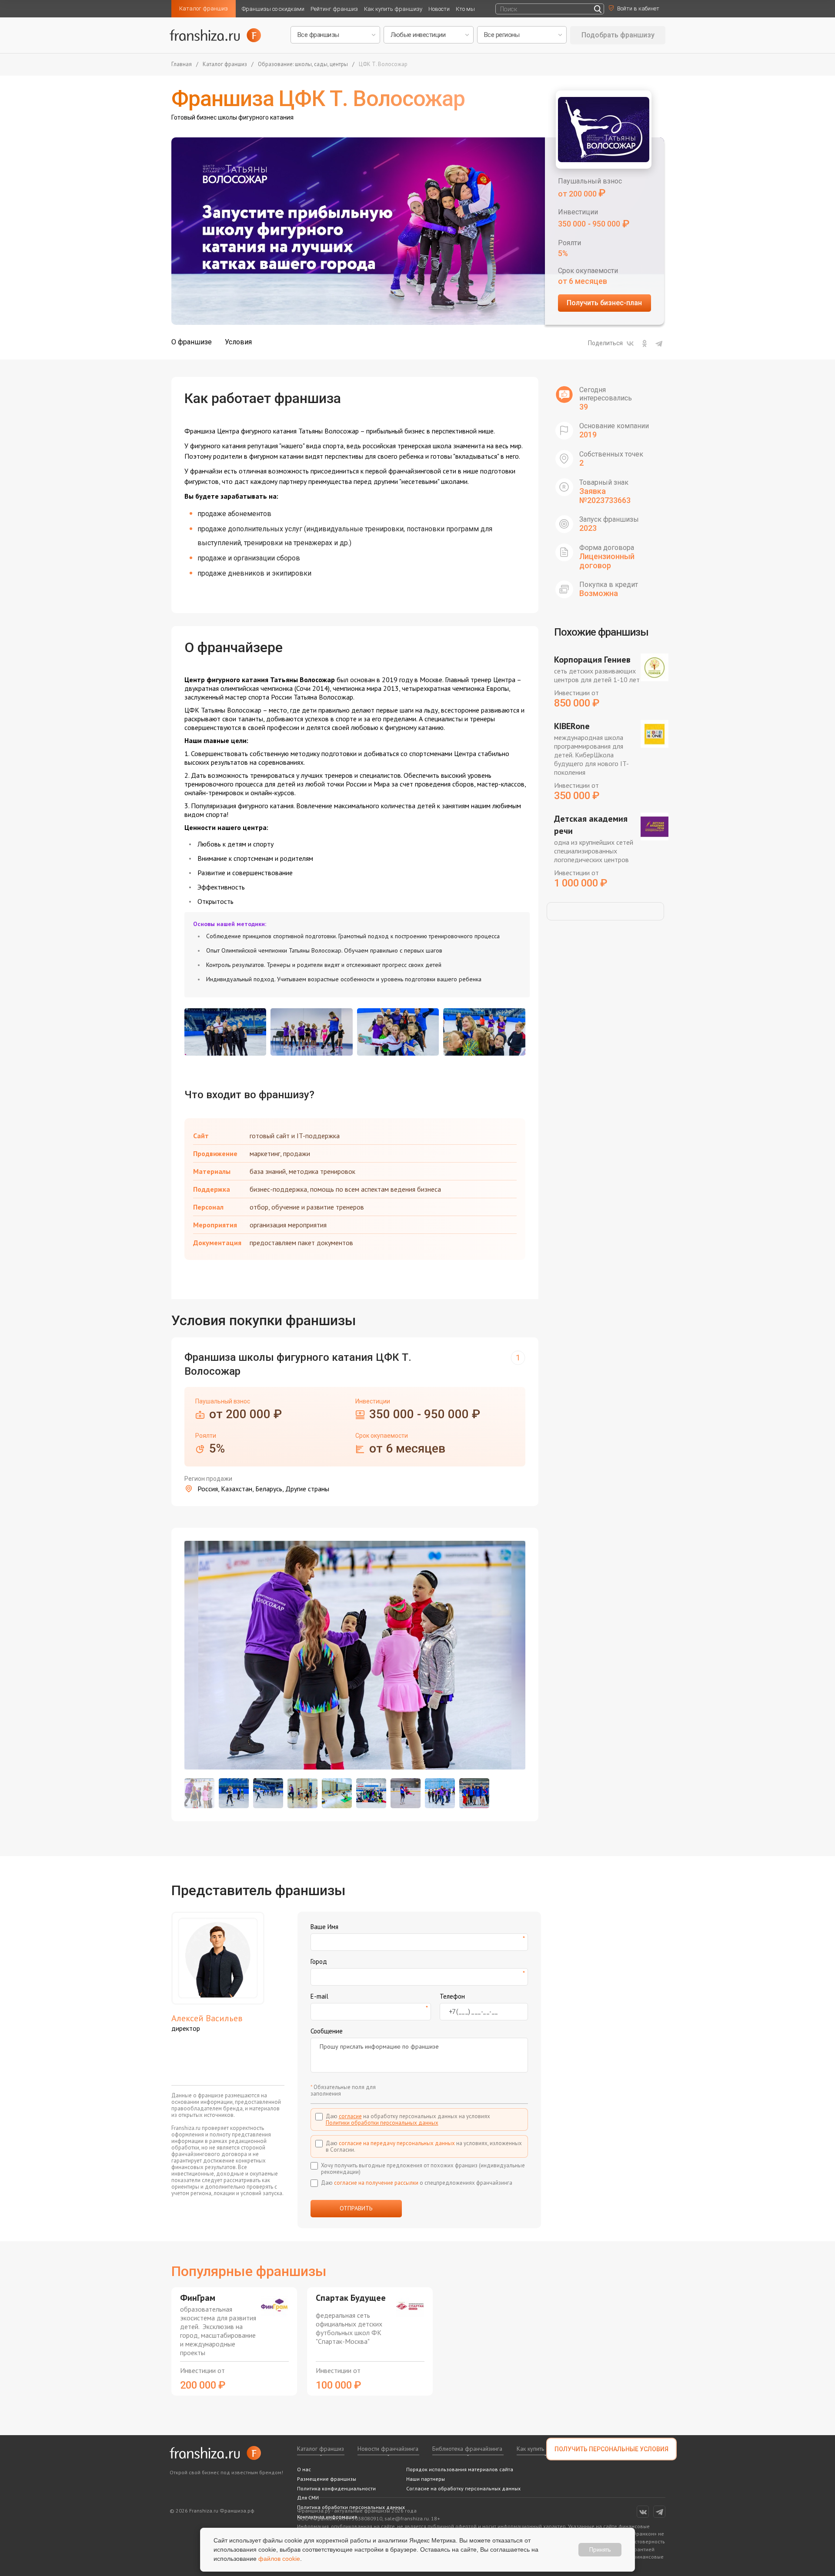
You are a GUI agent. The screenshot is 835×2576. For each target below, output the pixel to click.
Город (319, 1961)
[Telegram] (659, 343)
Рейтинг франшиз (334, 9)
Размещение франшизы (327, 2479)
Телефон (452, 1996)
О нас (304, 2469)
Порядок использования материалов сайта (460, 2469)
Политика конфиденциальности (336, 2488)
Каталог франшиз (204, 8)
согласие (350, 2116)
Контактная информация (327, 2517)
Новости (439, 9)
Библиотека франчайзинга (467, 2449)
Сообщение (327, 2031)
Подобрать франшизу (618, 35)
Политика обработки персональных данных (351, 2507)
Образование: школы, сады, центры (303, 65)
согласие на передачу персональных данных (397, 2143)
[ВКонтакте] (630, 343)
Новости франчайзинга (388, 2449)
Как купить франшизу (393, 9)
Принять (600, 2549)
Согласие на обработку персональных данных (463, 2488)
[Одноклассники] (645, 343)
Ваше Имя (324, 1927)
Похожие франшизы (601, 632)
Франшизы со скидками (273, 9)
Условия (238, 342)
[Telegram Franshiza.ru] (659, 2512)
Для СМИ (308, 2498)
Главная (182, 65)
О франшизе (192, 342)
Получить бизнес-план (604, 303)
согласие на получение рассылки (376, 2183)
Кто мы (465, 9)
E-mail (319, 1996)
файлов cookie (279, 2559)
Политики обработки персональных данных (382, 2123)
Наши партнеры (426, 2479)
